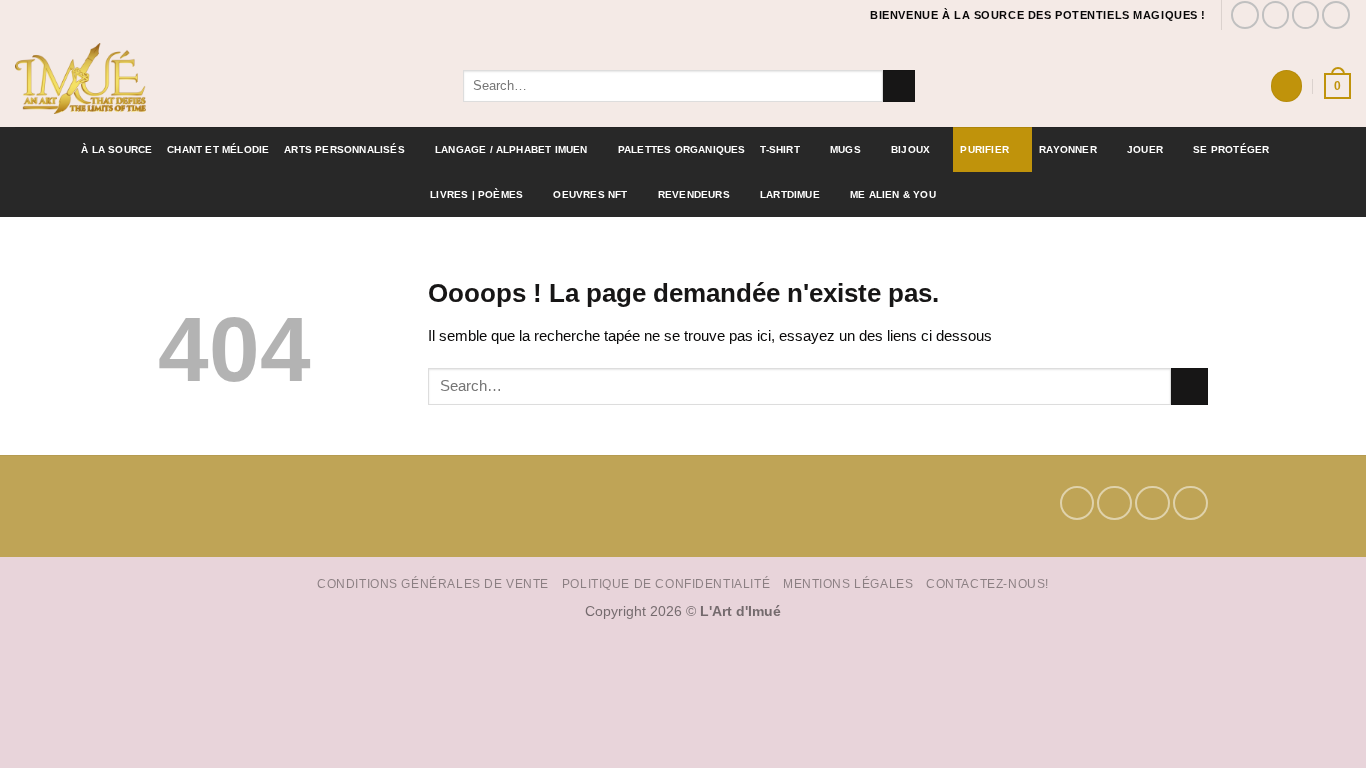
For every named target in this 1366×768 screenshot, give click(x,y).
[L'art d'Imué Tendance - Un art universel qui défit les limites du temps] (224, 78)
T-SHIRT (779, 149)
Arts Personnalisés (344, 149)
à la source (116, 149)
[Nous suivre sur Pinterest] (1306, 15)
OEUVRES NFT (590, 194)
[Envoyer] (898, 86)
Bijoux (910, 149)
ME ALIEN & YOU (893, 194)
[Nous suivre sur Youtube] (1336, 15)
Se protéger (1231, 149)
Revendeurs (694, 194)
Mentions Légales (848, 583)
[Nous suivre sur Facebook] (1245, 15)
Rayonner (1068, 149)
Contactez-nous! (987, 583)
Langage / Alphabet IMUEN (511, 149)
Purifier (984, 149)
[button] (1286, 85)
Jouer (1145, 149)
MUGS (845, 149)
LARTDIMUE (790, 194)
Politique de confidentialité (666, 583)
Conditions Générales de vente (433, 583)
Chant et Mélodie (218, 149)
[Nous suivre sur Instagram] (1276, 15)
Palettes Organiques (682, 149)
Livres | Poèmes (476, 194)
